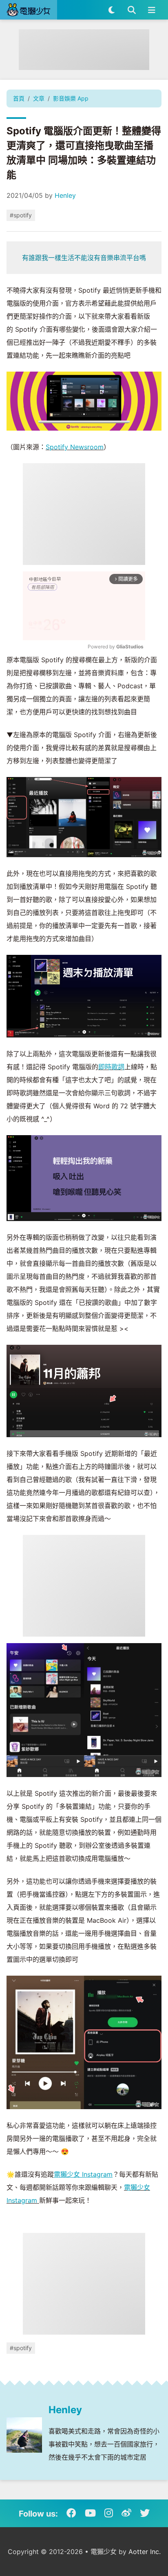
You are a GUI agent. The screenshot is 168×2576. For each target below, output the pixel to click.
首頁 (19, 98)
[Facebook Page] (71, 2513)
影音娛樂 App (71, 98)
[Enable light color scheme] (112, 10)
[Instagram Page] (109, 2513)
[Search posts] (132, 10)
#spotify (21, 215)
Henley (65, 195)
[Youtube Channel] (90, 2513)
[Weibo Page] (126, 2513)
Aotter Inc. (145, 2552)
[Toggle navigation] (151, 10)
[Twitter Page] (145, 2513)
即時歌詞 (111, 1067)
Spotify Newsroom (75, 447)
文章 (39, 98)
